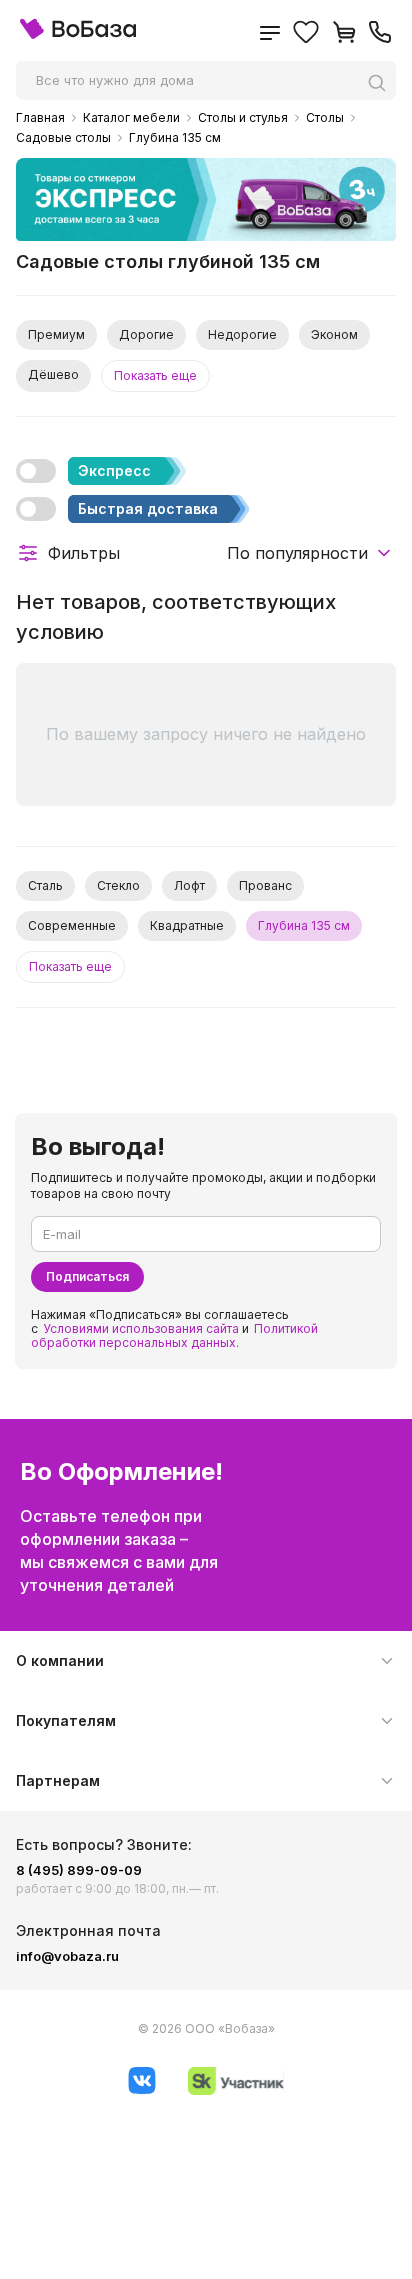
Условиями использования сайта (141, 1328)
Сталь (45, 885)
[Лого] (78, 34)
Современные (72, 925)
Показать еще (155, 375)
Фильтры (84, 553)
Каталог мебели (131, 118)
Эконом (334, 334)
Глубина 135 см (175, 138)
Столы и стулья (243, 118)
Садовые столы (63, 138)
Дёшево (53, 374)
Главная (40, 118)
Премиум (56, 334)
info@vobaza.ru (67, 1956)
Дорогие (146, 334)
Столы (325, 118)
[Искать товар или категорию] (382, 82)
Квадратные (187, 925)
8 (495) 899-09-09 (79, 1870)
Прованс (265, 885)
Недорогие (242, 334)
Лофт (189, 885)
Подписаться (87, 1276)
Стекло (118, 885)
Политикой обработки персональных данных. (174, 1335)
